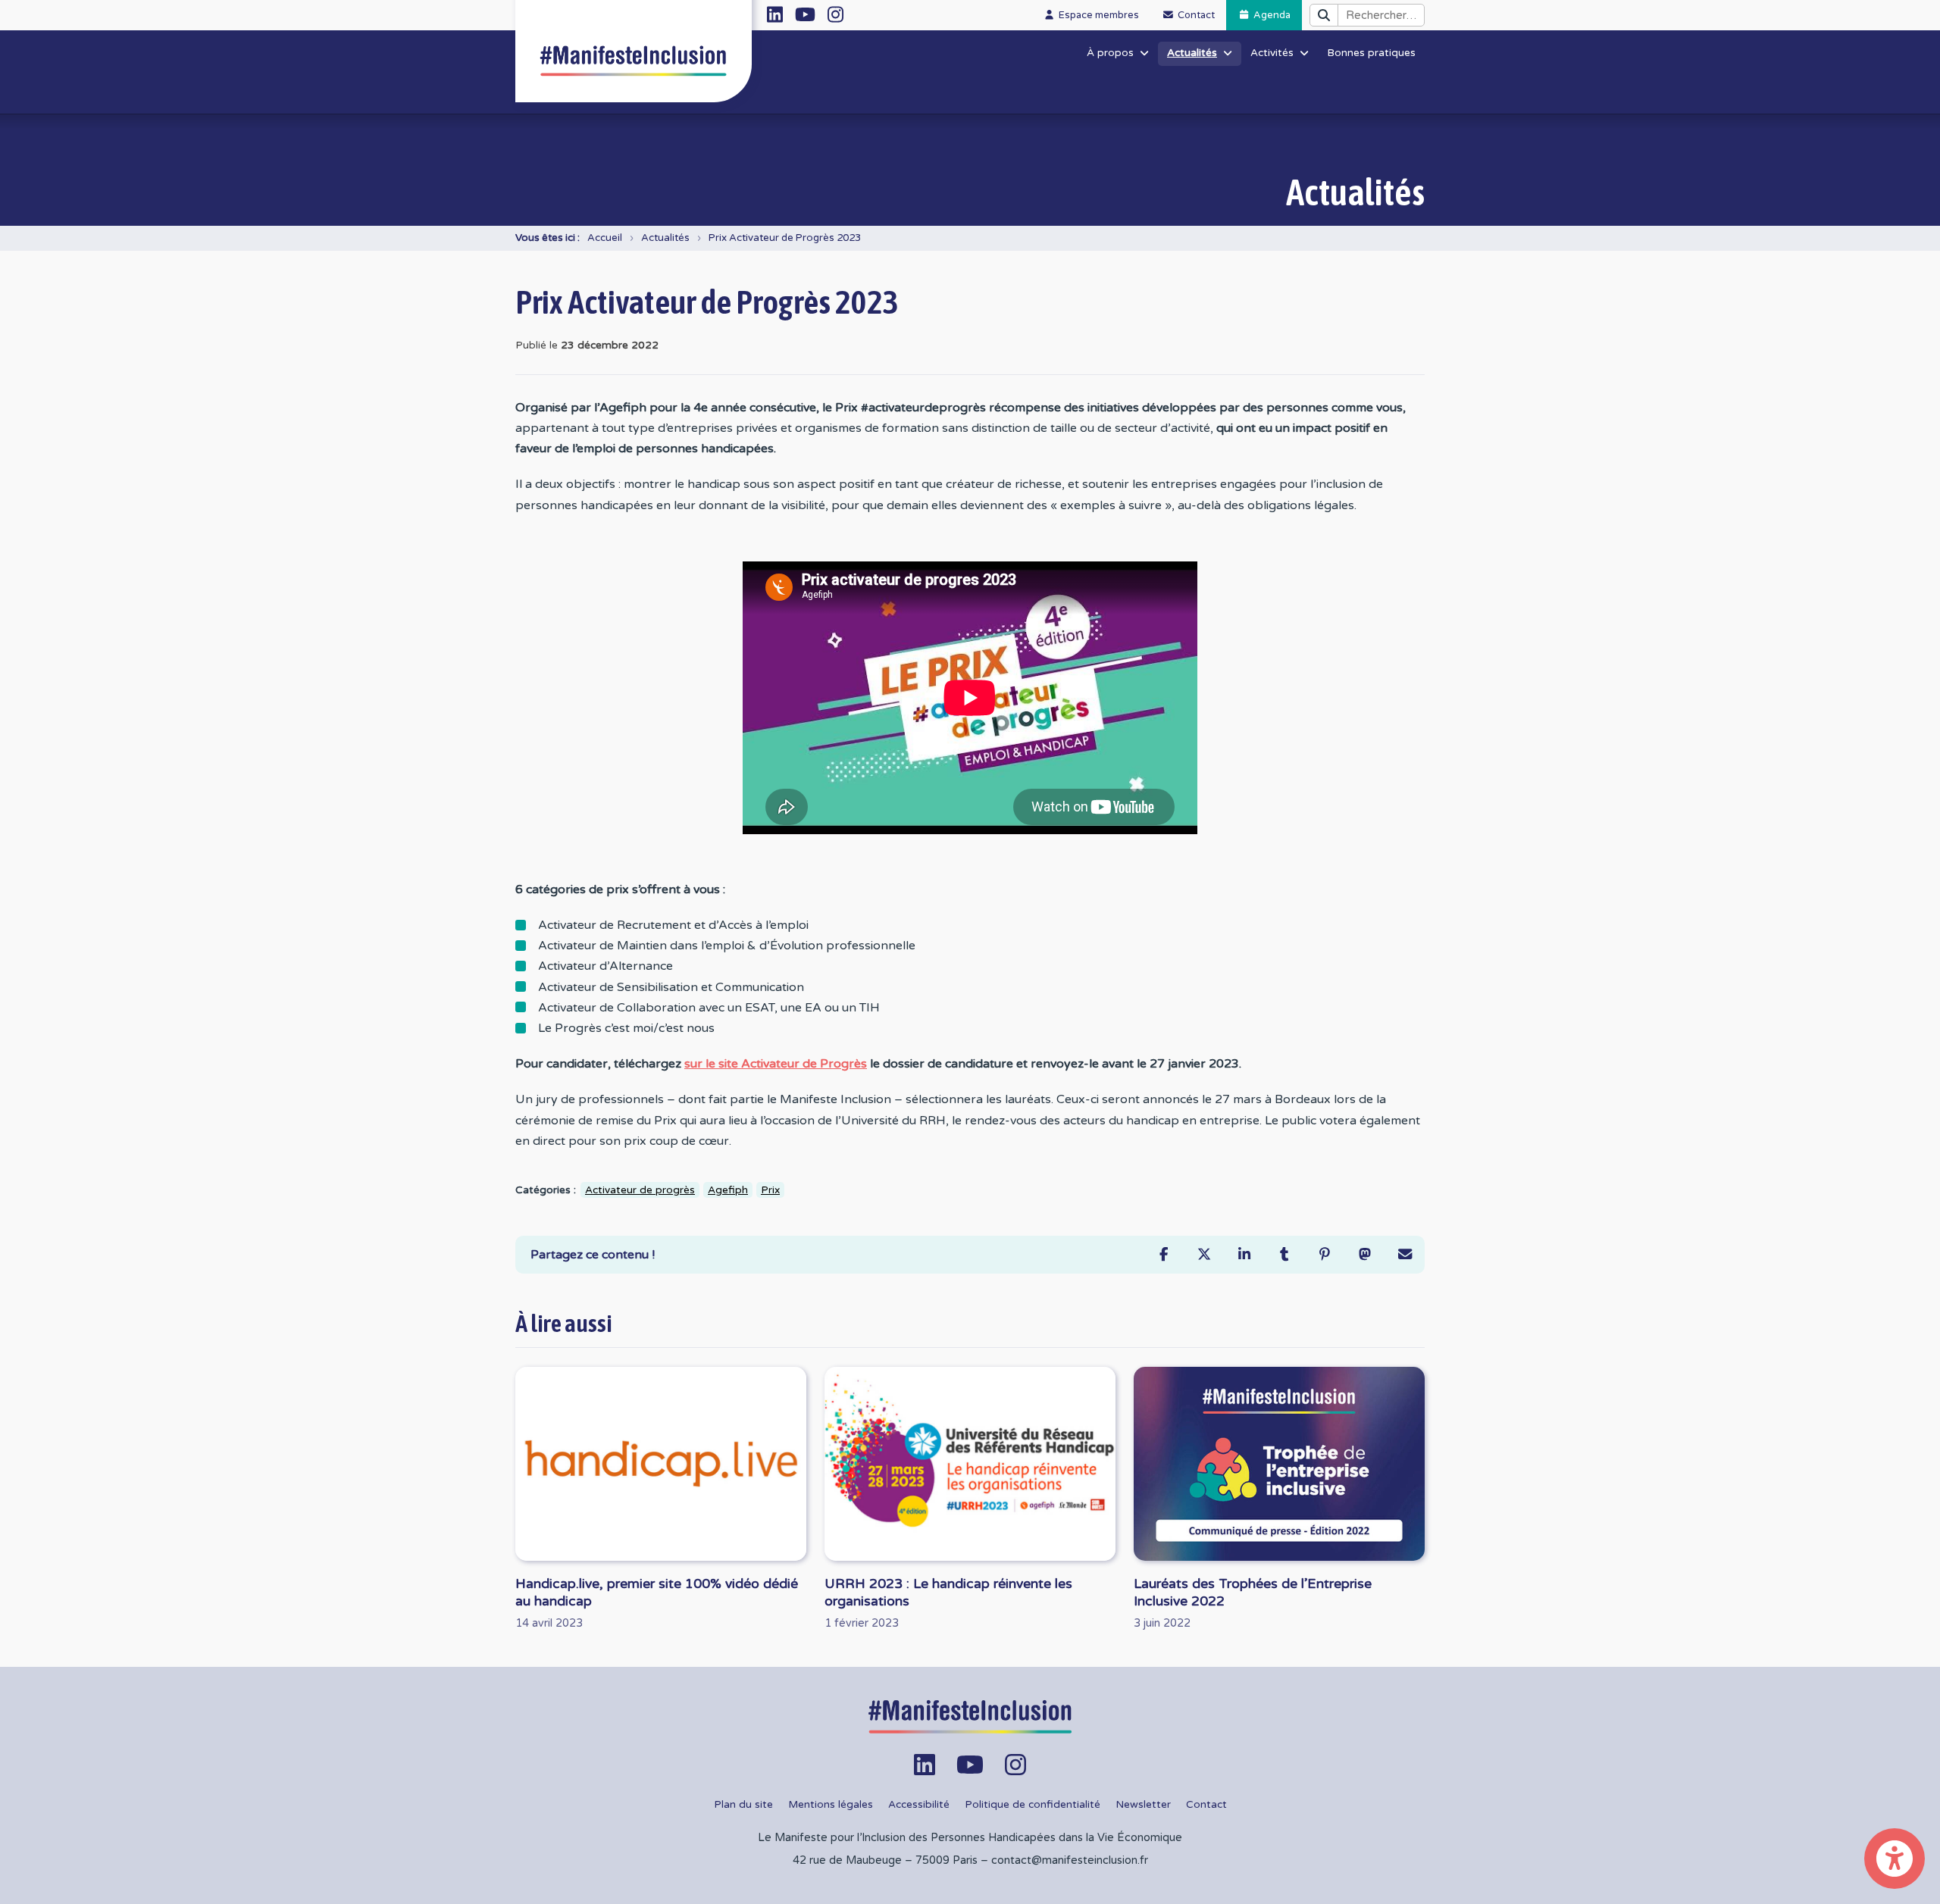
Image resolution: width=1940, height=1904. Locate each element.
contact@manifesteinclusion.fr (1070, 1860)
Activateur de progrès (640, 1190)
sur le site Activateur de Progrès (776, 1064)
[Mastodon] (1364, 1254)
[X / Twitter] (1204, 1254)
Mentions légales (831, 1805)
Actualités (665, 238)
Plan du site (743, 1805)
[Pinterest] (1324, 1254)
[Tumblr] (1284, 1254)
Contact (1206, 1805)
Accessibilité (919, 1805)
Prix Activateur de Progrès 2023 (785, 238)
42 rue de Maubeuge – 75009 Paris (885, 1860)
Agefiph (728, 1190)
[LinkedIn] (1244, 1254)
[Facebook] (1164, 1254)
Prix (770, 1190)
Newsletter (1143, 1805)
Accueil (605, 238)
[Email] (1405, 1254)
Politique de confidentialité (1033, 1805)
